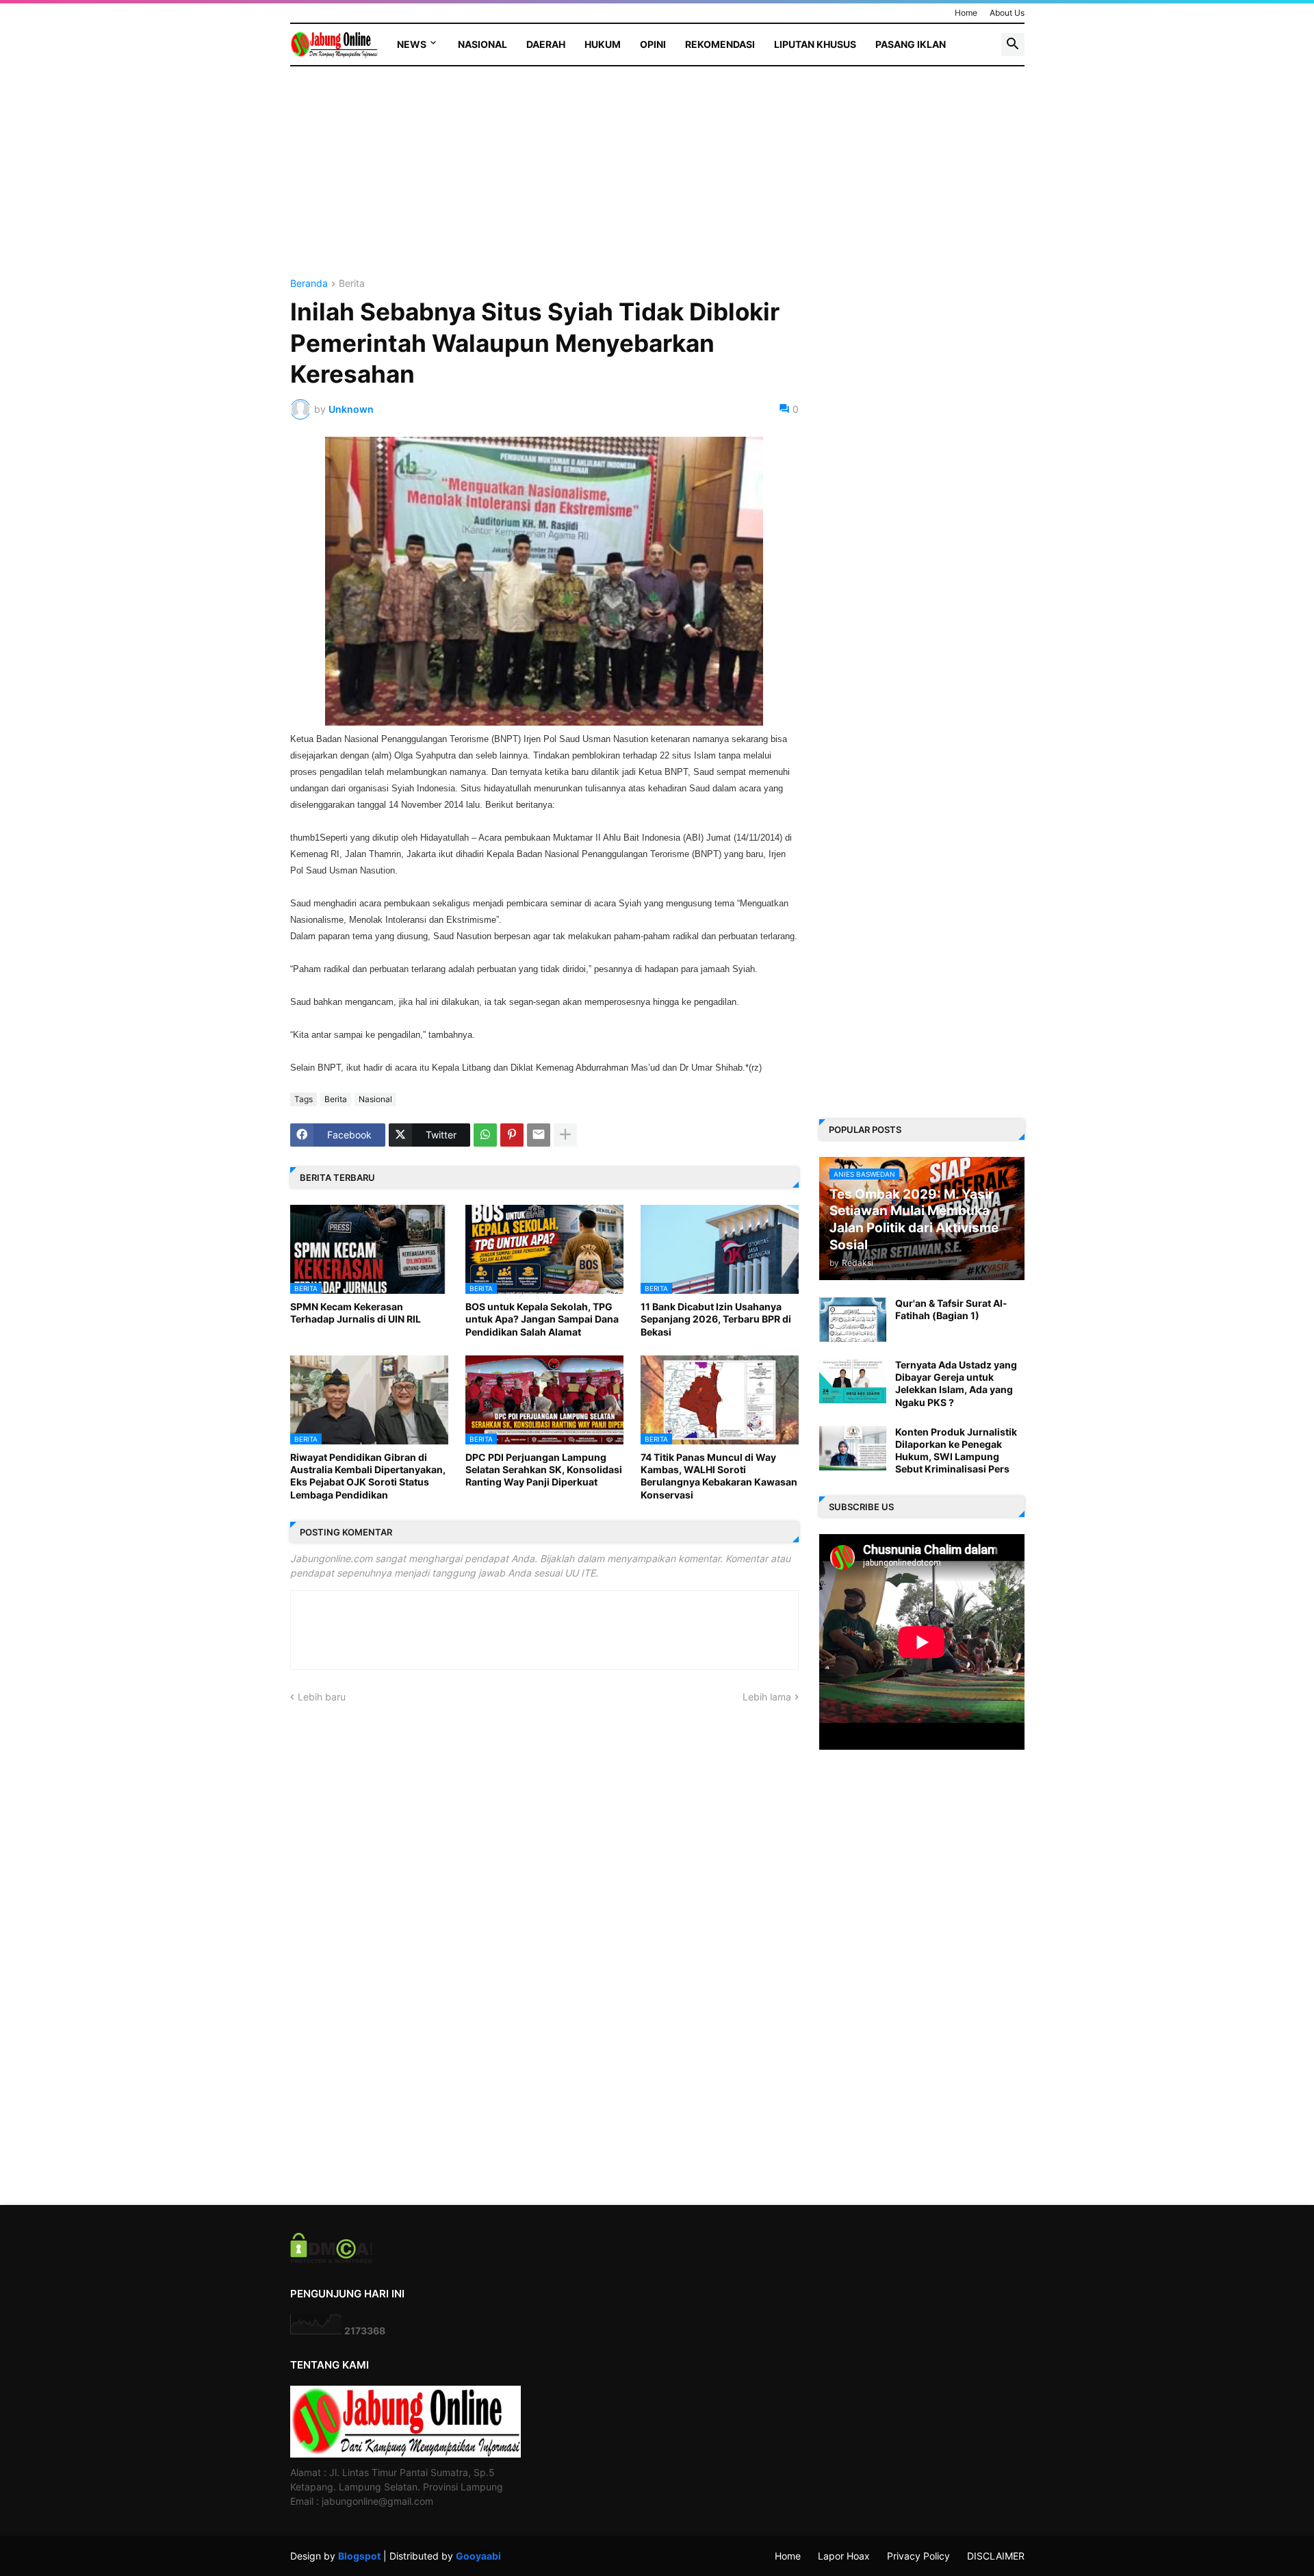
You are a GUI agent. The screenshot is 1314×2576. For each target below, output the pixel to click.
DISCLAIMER (996, 2556)
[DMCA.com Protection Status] (332, 2259)
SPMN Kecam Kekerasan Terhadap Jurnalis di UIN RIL (356, 1313)
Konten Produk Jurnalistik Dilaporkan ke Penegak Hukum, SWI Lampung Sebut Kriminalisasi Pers (956, 1451)
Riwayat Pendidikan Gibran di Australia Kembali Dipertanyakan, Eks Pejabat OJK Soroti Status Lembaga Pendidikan (368, 1476)
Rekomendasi (720, 44)
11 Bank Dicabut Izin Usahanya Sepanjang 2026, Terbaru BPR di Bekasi (716, 1319)
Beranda (309, 284)
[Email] (539, 1135)
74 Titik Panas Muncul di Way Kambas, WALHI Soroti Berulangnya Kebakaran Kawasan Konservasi (719, 1476)
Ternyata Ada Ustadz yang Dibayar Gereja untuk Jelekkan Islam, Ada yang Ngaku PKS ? (956, 1383)
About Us (1007, 13)
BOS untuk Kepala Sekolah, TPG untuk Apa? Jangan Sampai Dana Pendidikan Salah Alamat (542, 1319)
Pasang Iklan (911, 44)
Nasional (482, 44)
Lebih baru (322, 1697)
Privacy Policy (918, 2556)
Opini (653, 44)
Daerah (546, 44)
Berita (352, 284)
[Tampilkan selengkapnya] (565, 1135)
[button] (1013, 44)
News (412, 44)
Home (966, 13)
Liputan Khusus (815, 44)
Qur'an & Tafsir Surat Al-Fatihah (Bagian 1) (951, 1309)
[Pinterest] (512, 1135)
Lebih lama (767, 1697)
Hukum (603, 44)
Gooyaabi (478, 2556)
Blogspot (359, 2556)
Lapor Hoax (844, 2556)
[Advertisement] (544, 183)
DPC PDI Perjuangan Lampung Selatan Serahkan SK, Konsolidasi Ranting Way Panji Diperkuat (544, 1469)
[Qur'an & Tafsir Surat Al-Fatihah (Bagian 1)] (853, 1319)
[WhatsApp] (485, 1135)
